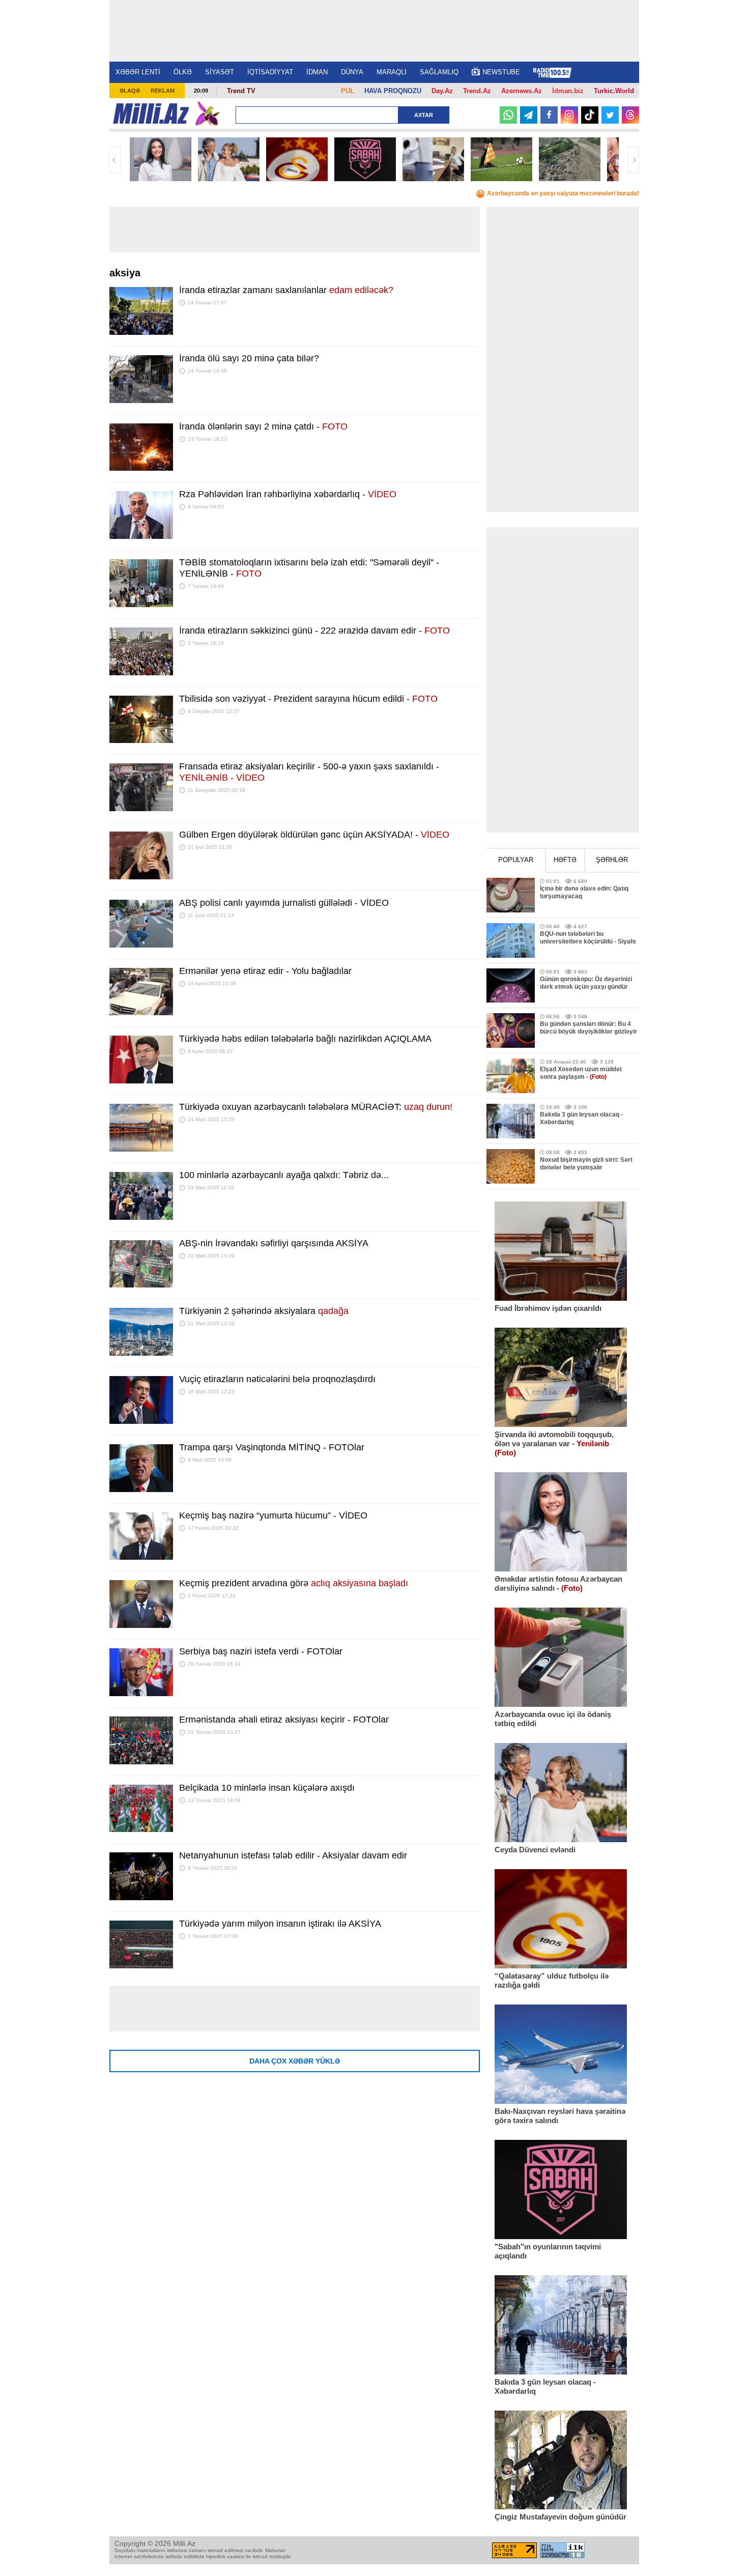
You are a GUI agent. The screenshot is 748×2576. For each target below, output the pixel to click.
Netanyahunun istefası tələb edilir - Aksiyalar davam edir (293, 1855)
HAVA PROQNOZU (393, 91)
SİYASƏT (220, 72)
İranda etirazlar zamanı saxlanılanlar (286, 290)
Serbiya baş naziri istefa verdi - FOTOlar (261, 1651)
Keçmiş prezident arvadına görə (294, 1583)
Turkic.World (614, 91)
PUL (348, 91)
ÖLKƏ (183, 72)
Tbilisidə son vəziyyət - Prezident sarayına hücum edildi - (308, 699)
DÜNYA (352, 72)
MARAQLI (392, 72)
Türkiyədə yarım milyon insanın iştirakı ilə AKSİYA (280, 1924)
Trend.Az (477, 91)
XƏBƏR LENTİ (138, 72)
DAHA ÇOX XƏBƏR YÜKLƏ (295, 2061)
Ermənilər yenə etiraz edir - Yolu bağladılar (265, 971)
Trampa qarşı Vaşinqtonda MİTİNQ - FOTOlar (272, 1447)
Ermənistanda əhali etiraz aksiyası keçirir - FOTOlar (284, 1720)
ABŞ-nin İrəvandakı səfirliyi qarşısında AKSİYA (274, 1243)
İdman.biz (568, 91)
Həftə (565, 860)
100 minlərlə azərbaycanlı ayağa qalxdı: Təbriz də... (284, 1175)
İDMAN (317, 72)
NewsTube (501, 72)
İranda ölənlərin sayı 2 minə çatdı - (263, 426)
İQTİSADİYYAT (270, 72)
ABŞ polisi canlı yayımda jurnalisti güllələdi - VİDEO (284, 903)
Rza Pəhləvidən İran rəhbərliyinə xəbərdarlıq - (288, 494)
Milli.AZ (151, 113)
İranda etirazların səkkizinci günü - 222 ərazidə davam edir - (314, 631)
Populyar (516, 860)
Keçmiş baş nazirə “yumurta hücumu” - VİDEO (273, 1515)
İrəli (634, 160)
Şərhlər (612, 860)
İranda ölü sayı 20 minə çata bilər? (249, 358)
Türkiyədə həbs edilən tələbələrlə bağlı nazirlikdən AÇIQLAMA (305, 1039)
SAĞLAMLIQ (439, 72)
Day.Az (442, 91)
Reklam (163, 91)
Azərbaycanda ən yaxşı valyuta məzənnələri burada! (563, 193)
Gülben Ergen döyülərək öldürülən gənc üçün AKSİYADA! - (314, 835)
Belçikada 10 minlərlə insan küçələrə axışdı (267, 1788)
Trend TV (241, 91)
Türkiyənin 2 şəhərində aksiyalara (264, 1311)
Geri (115, 160)
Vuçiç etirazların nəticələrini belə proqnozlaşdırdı (277, 1379)
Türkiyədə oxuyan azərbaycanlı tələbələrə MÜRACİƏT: (316, 1107)
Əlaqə (130, 91)
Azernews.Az (522, 91)
